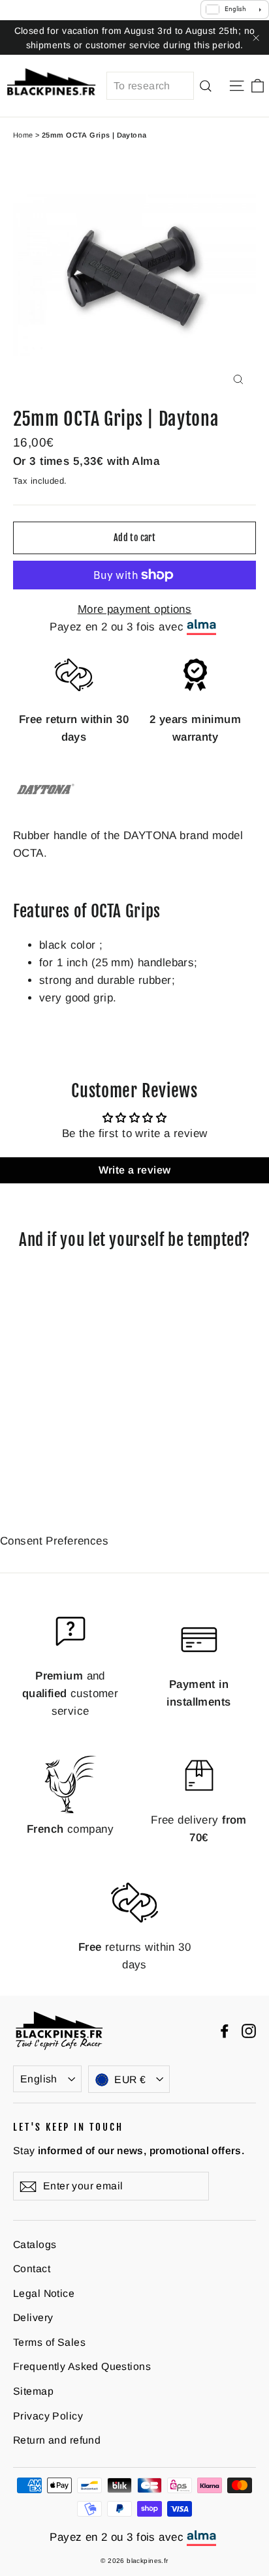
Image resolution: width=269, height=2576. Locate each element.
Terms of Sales (49, 2342)
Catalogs (35, 2244)
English (39, 2079)
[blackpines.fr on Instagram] (249, 2031)
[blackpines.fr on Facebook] (225, 2031)
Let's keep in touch (68, 2127)
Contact (32, 2269)
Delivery (33, 2317)
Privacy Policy (48, 2416)
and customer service (71, 1694)
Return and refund (57, 2440)
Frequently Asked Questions (82, 2366)
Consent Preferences (54, 1541)
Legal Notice (44, 2293)
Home (23, 135)
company (70, 1829)
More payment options (135, 609)
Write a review (135, 1170)
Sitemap (33, 2391)
